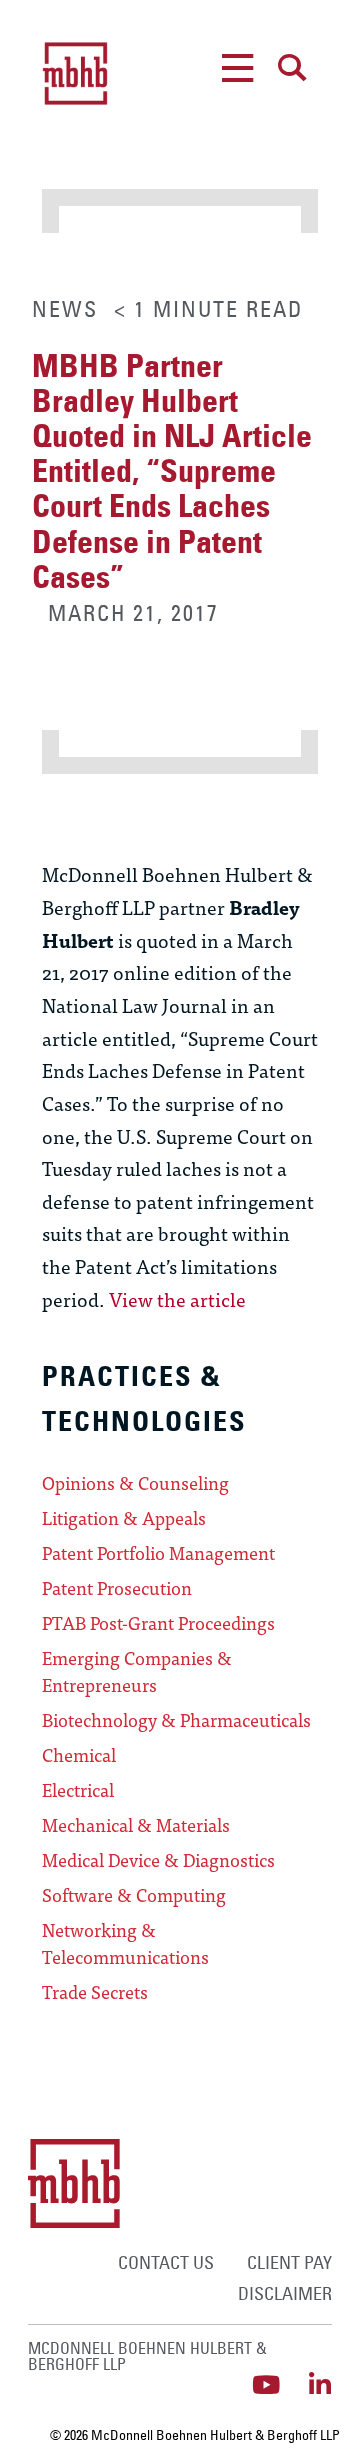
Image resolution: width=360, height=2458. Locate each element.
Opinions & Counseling (135, 1483)
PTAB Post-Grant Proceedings (158, 1623)
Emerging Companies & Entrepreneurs (137, 1671)
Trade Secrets (95, 1992)
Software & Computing (134, 1895)
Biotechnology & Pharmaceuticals (176, 1720)
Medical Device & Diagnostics (158, 1860)
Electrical (78, 1790)
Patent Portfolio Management (158, 1553)
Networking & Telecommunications (125, 1943)
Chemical (79, 1755)
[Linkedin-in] (319, 2384)
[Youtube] (265, 2384)
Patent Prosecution (117, 1588)
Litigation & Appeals (124, 1518)
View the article (177, 1298)
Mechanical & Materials (136, 1825)
